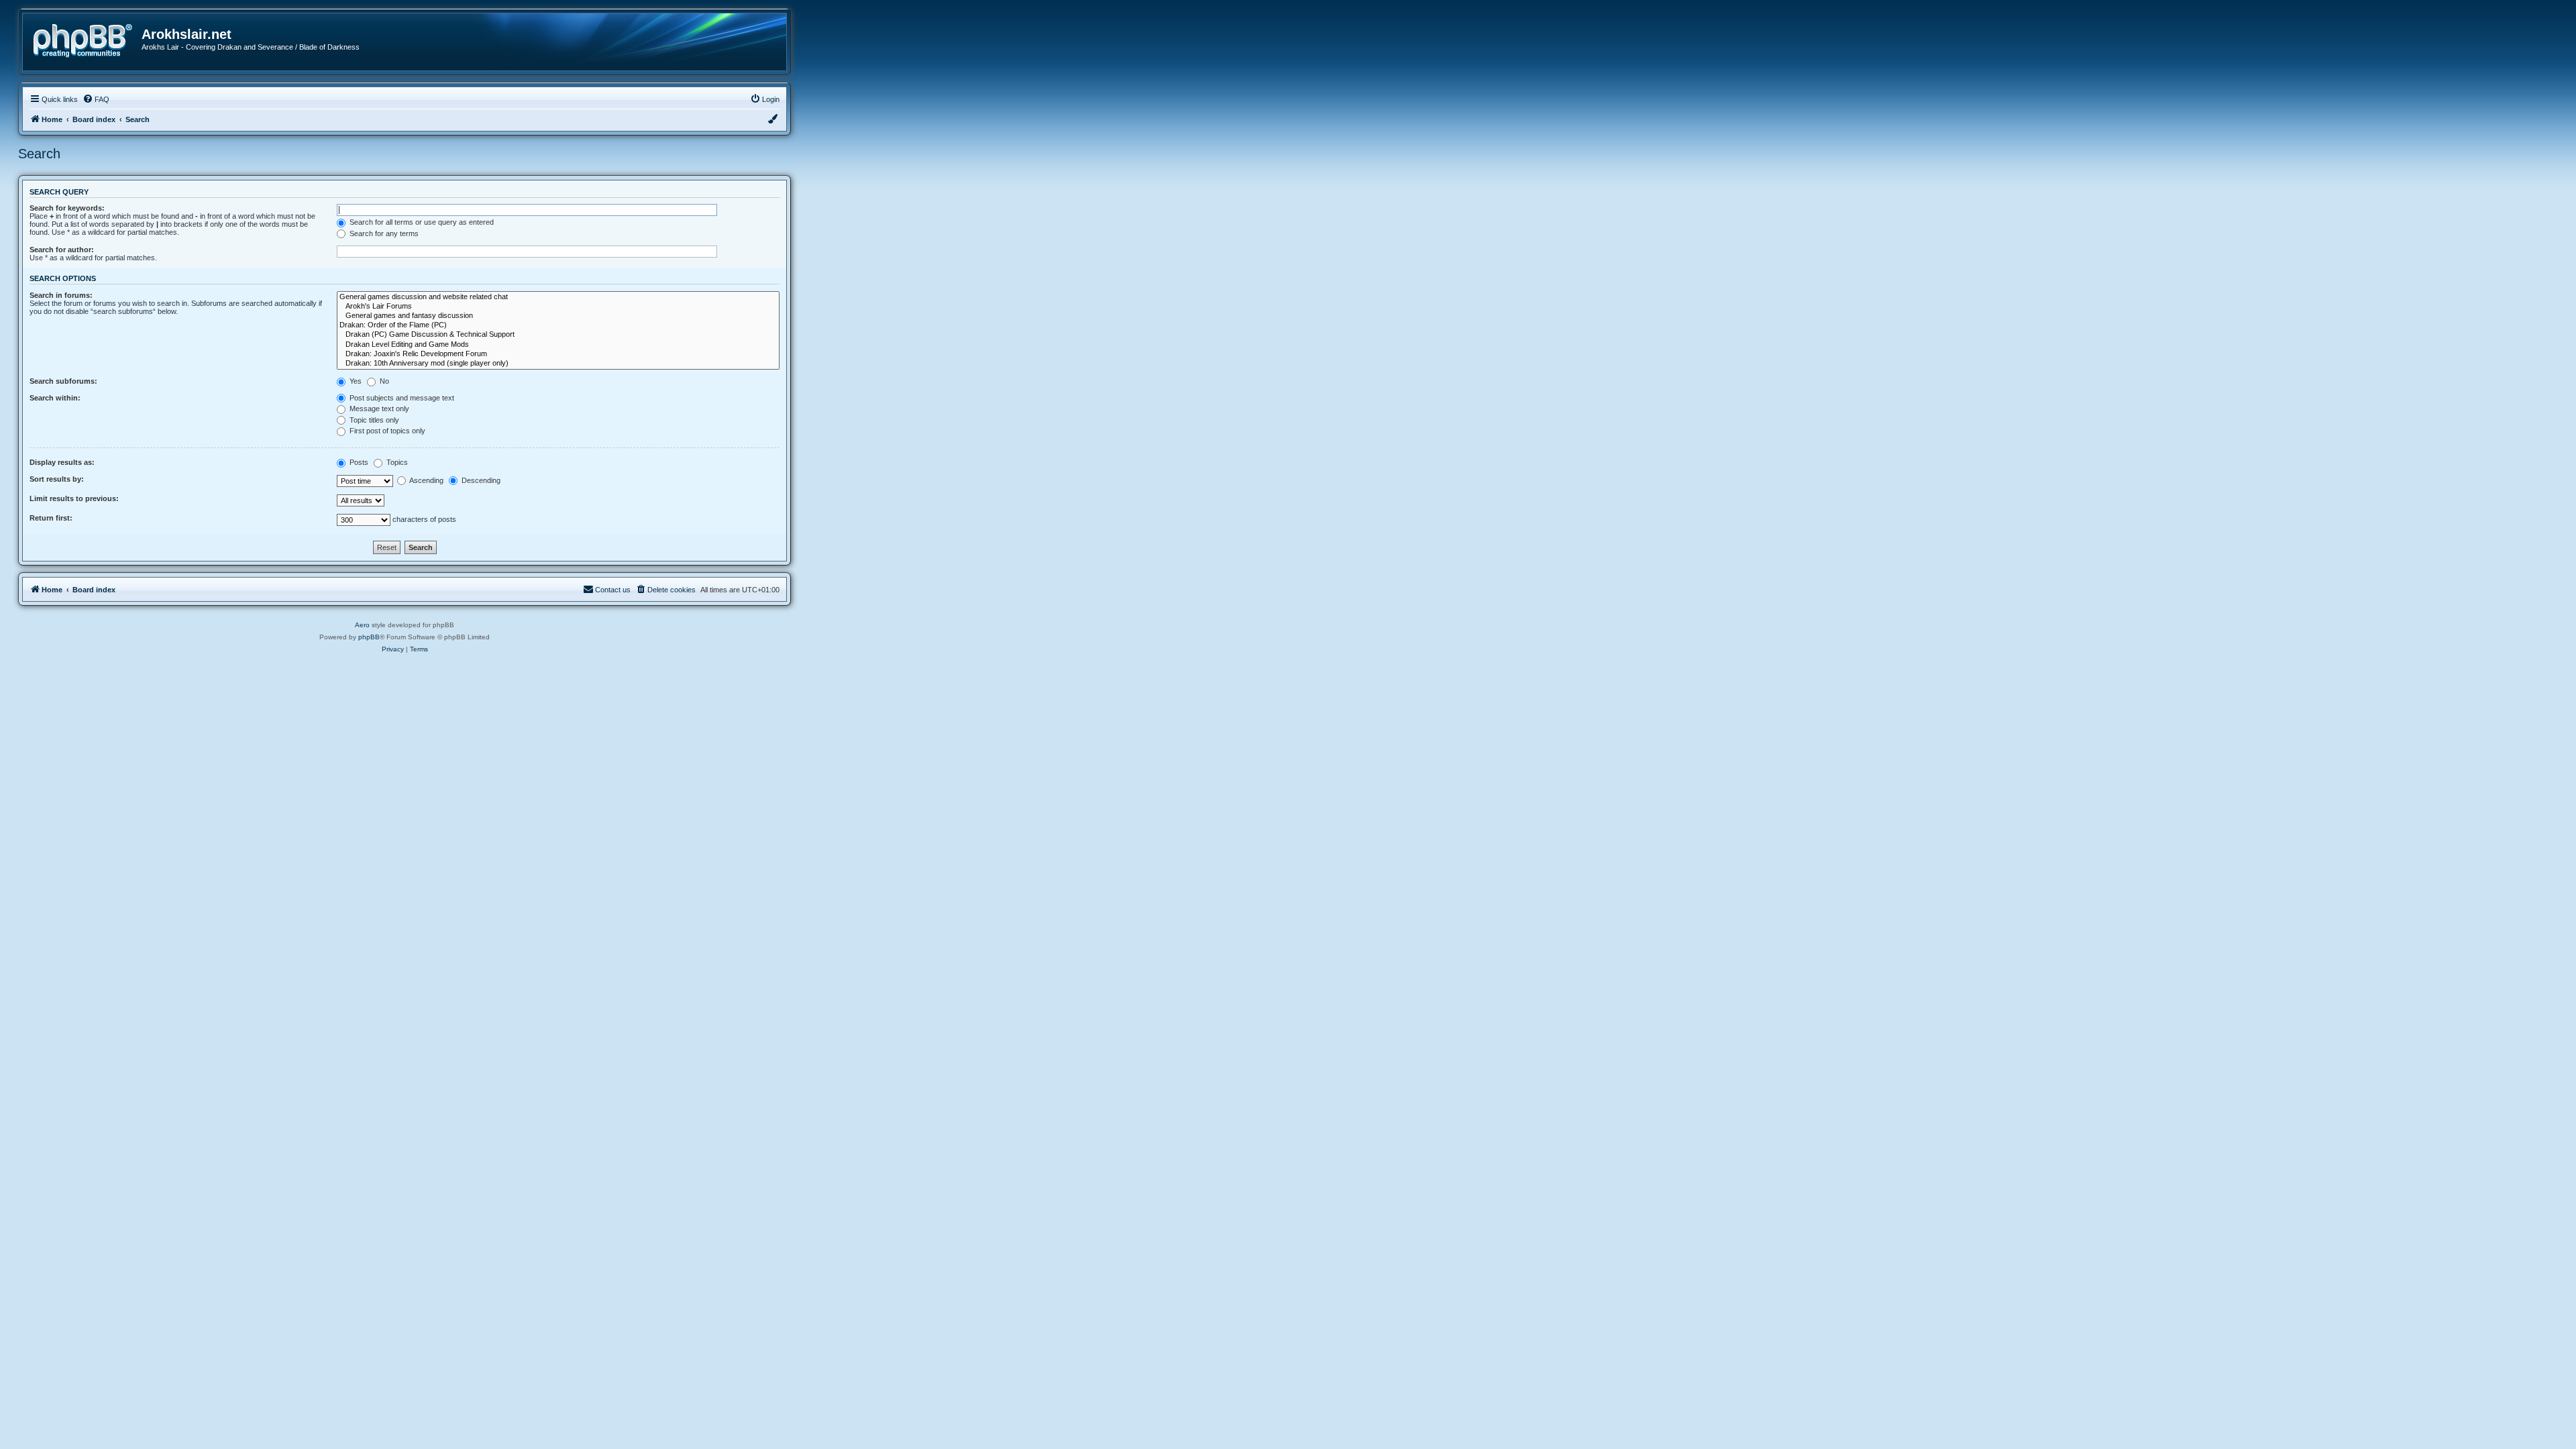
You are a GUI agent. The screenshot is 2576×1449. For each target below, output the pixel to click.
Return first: (51, 518)
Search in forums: (61, 295)
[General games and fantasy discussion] (558, 316)
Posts (358, 462)
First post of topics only (386, 431)
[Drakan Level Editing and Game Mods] (558, 345)
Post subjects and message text (401, 398)
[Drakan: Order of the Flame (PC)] (558, 325)
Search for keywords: (67, 208)
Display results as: (62, 462)
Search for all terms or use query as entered (421, 222)
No (383, 381)
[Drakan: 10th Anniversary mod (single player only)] (558, 364)
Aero (362, 625)
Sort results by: (57, 479)
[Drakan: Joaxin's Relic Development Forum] (558, 354)
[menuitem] (96, 99)
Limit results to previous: (74, 498)
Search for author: (62, 250)
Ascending (426, 480)
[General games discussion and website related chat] (558, 297)
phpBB (369, 637)
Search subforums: (63, 381)
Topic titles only (373, 420)
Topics (396, 462)
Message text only (378, 409)
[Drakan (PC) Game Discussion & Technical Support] (558, 335)
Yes (355, 381)
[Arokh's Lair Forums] (558, 307)
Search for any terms (383, 233)
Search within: (55, 398)
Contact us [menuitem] (613, 590)
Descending (480, 480)
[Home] (87, 39)
